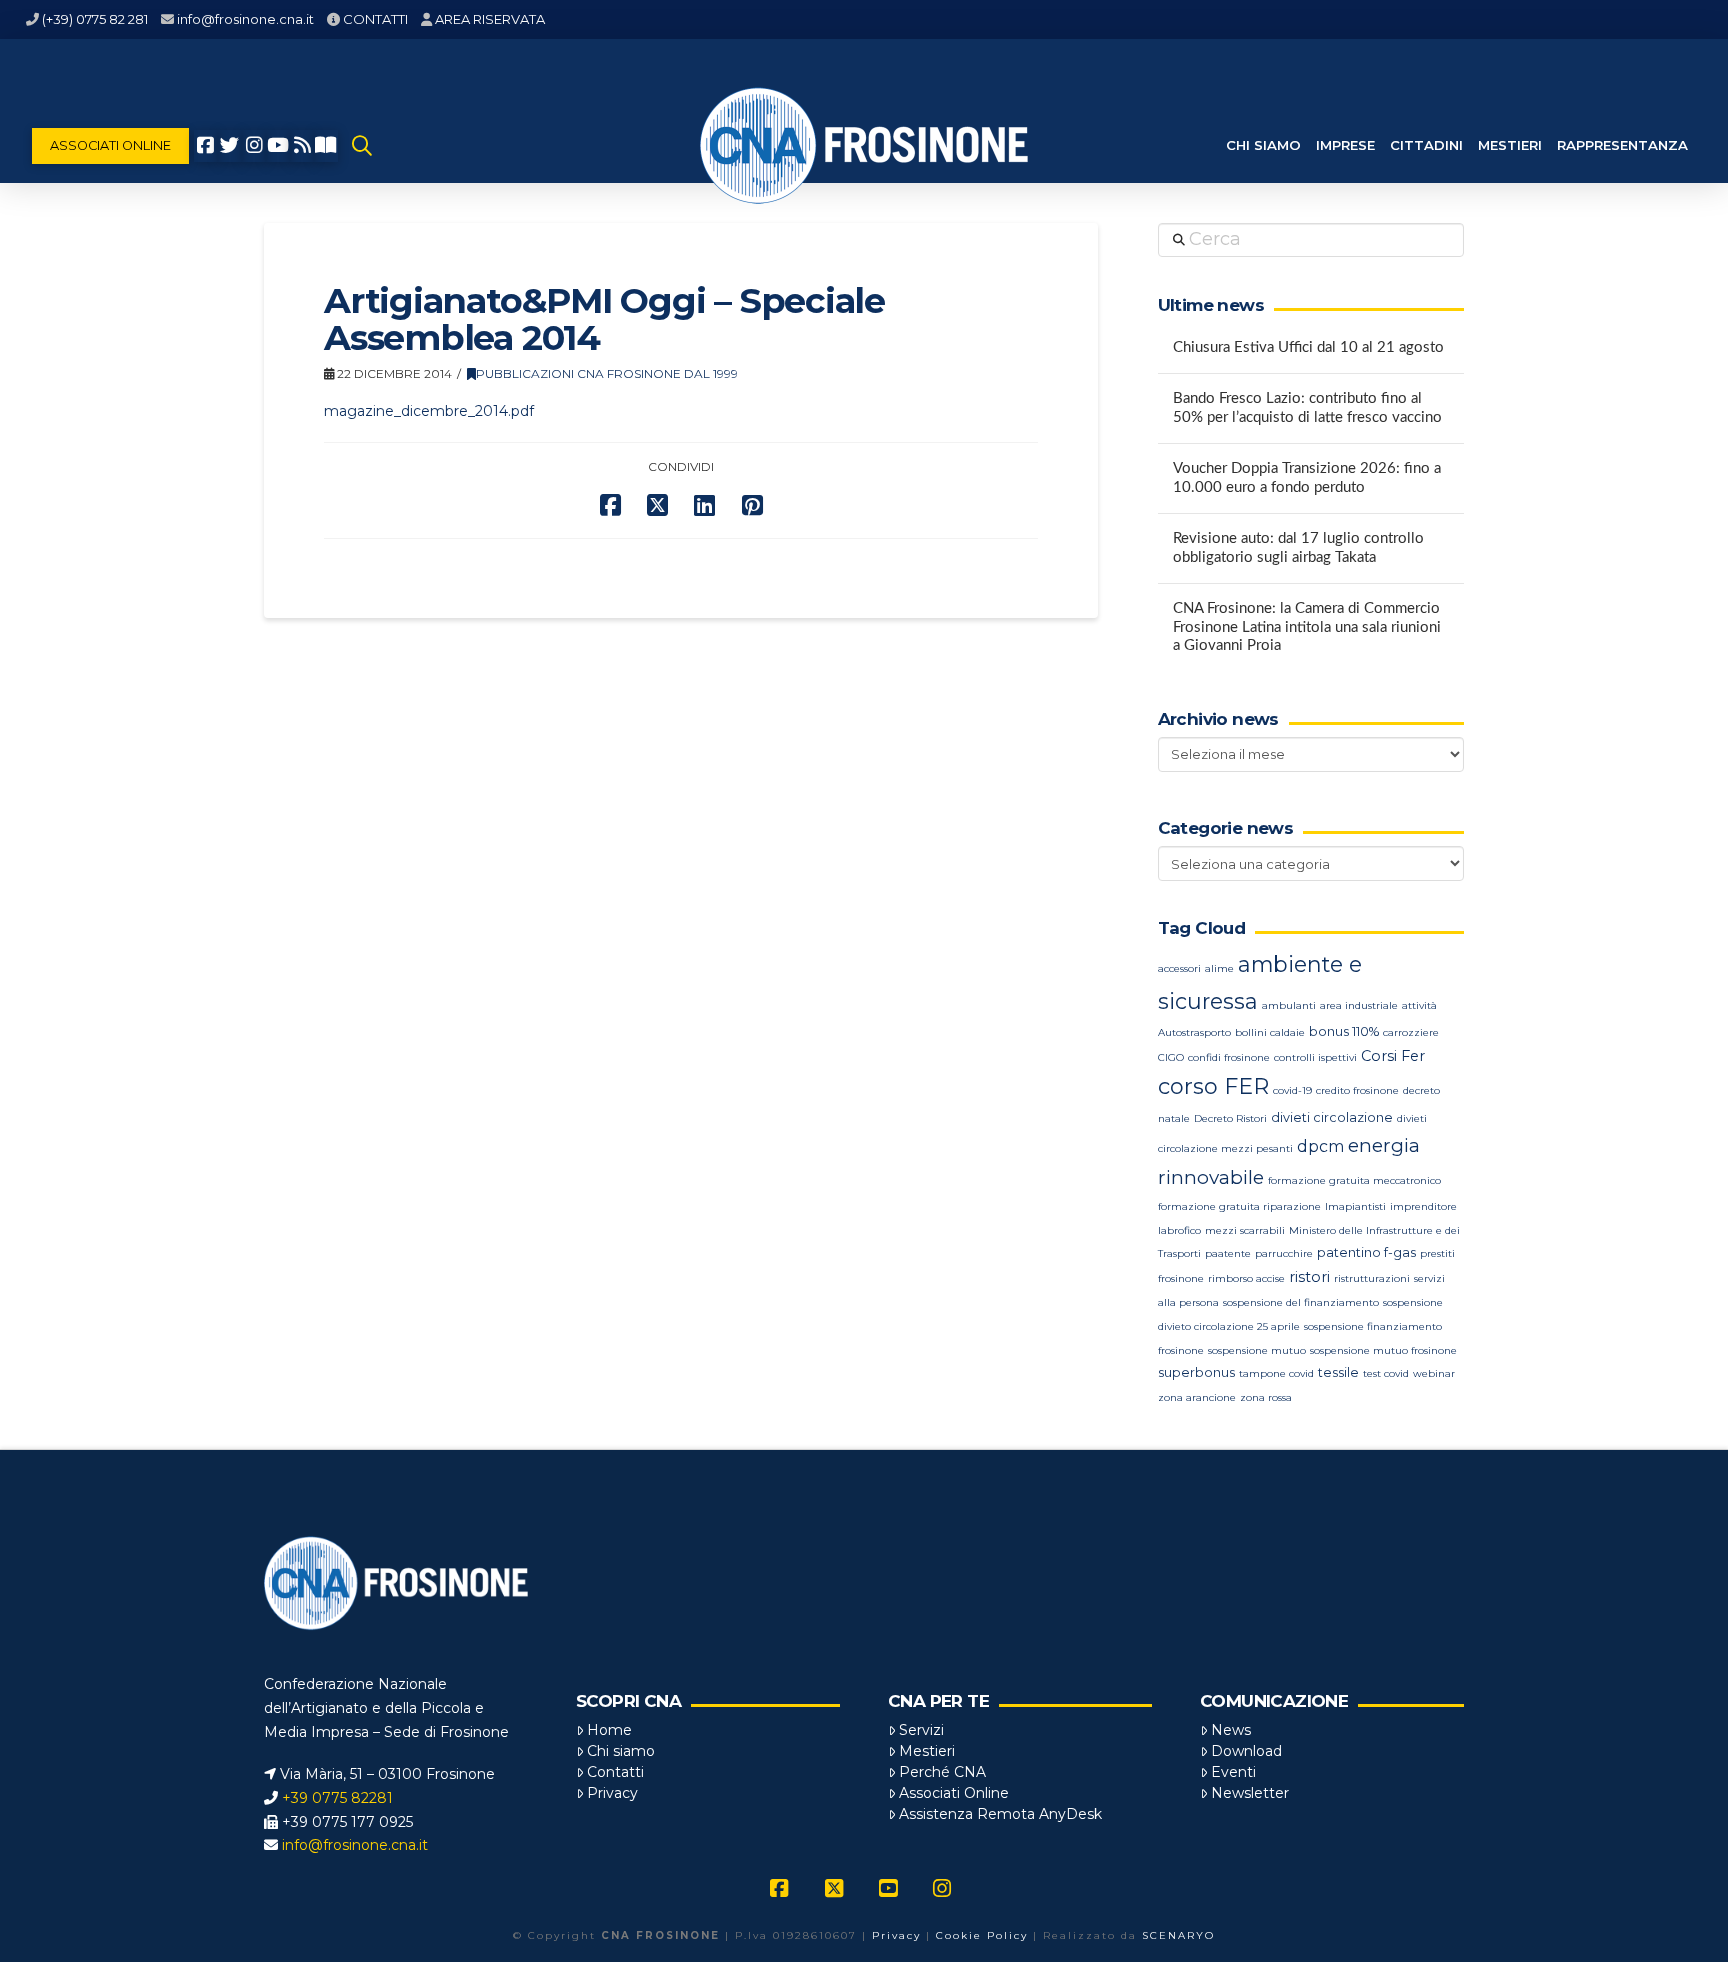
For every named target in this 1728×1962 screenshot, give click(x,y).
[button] (362, 146)
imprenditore (1423, 1206)
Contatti (615, 1772)
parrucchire (1284, 1253)
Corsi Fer (1393, 1056)
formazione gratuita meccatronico (1354, 1180)
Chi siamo (621, 1751)
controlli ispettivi (1315, 1057)
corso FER (1213, 1086)
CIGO (1171, 1057)
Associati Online (954, 1793)
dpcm (1320, 1146)
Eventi (1233, 1772)
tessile (1338, 1372)
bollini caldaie (1270, 1032)
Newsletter (1250, 1793)
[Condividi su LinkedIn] (704, 505)
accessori (1179, 968)
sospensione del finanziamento (1301, 1302)
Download (1246, 1751)
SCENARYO (1178, 1935)
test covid (1386, 1373)
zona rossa (1266, 1397)
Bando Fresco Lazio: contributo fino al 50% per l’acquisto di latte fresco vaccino (1307, 408)
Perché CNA (942, 1772)
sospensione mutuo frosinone (1383, 1350)
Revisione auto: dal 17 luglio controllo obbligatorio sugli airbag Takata (1298, 548)
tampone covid (1276, 1373)
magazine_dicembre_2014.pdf (429, 411)
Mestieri (927, 1751)
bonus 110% (1344, 1031)
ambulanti (1289, 1005)
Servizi (921, 1730)
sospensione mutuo (1257, 1350)
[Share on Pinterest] (752, 505)
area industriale (1359, 1005)
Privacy (612, 1793)
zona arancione (1197, 1397)
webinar (1434, 1373)
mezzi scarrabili (1245, 1230)
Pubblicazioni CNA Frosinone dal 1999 (607, 373)
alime (1219, 968)
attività (1419, 1005)
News (1231, 1730)
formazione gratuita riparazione (1239, 1206)
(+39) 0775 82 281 (95, 19)
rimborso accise (1246, 1278)
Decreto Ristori (1230, 1118)
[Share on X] (657, 505)
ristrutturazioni (1372, 1278)
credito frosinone (1357, 1090)
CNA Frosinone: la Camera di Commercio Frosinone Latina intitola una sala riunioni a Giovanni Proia (1307, 627)
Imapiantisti (1355, 1206)
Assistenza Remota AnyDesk (1000, 1814)
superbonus (1196, 1372)
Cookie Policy (982, 1935)
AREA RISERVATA (490, 19)
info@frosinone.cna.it (245, 19)
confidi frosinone (1229, 1057)
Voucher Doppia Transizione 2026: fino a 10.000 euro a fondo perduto (1307, 478)
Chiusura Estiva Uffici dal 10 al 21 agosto (1308, 347)
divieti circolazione (1332, 1117)
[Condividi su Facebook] (610, 505)
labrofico (1179, 1230)
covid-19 (1292, 1090)
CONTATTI (375, 19)
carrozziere (1411, 1032)
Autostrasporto (1194, 1032)
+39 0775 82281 (337, 1798)
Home (609, 1730)
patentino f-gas (1366, 1252)
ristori (1309, 1277)
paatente (1228, 1253)
